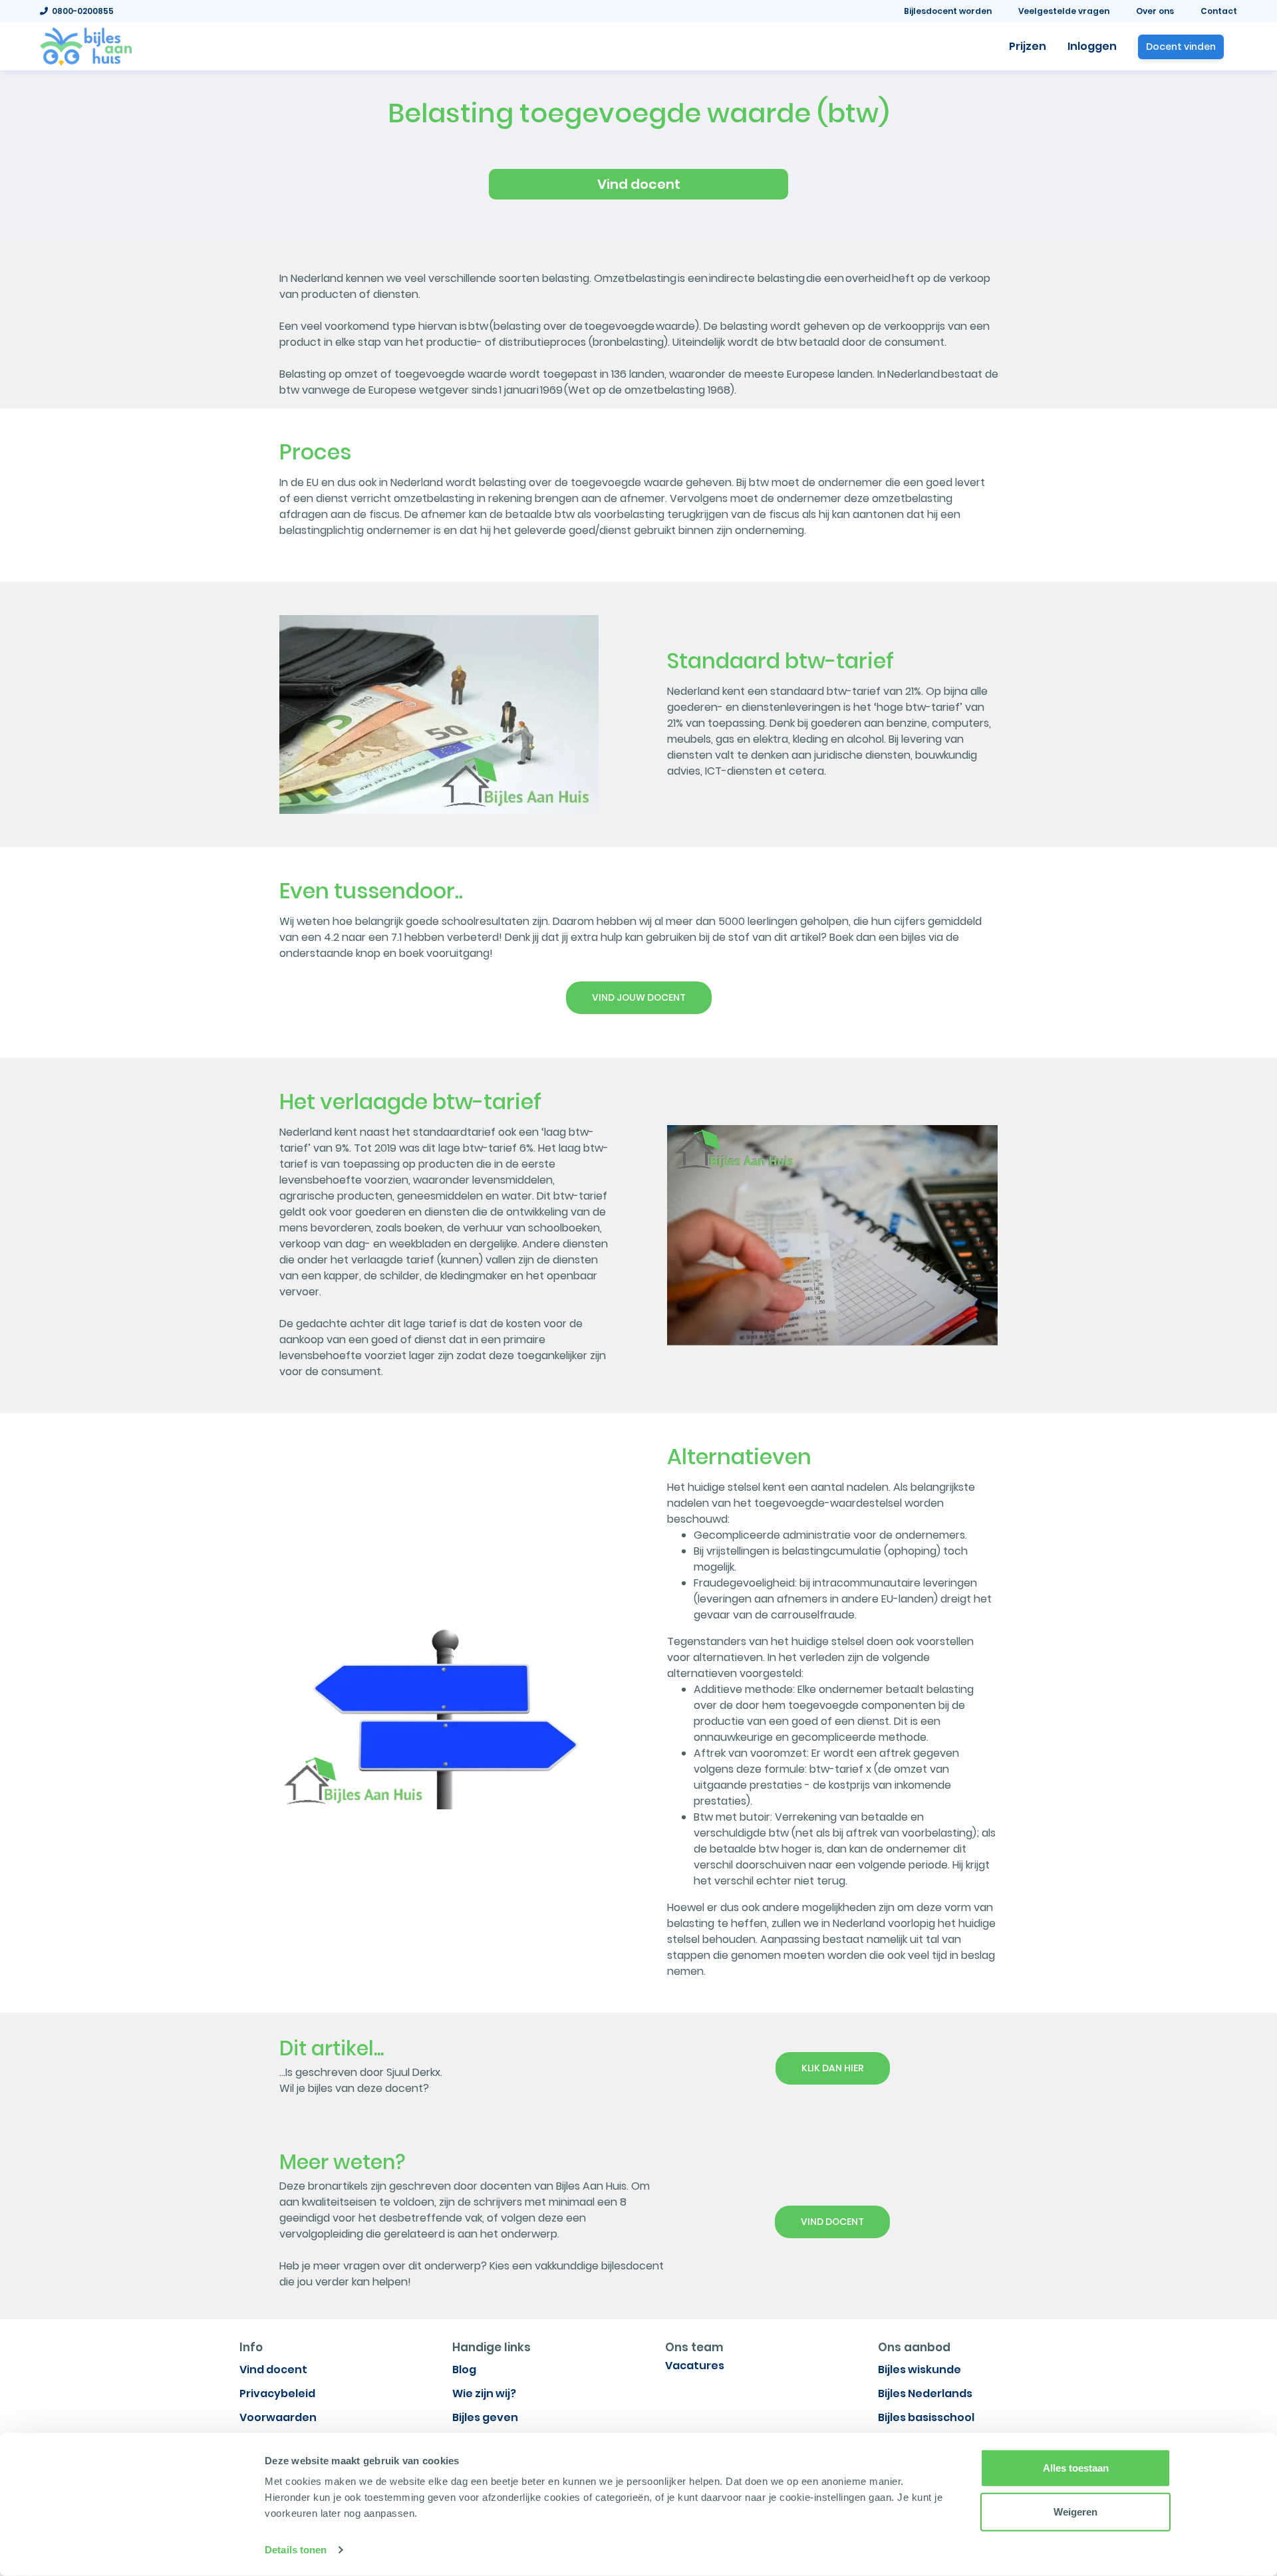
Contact (1219, 11)
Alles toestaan (1076, 2468)
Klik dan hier (833, 2068)
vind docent (832, 2222)
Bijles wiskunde (920, 2370)
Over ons (1155, 11)
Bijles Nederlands (925, 2393)
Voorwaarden (278, 2417)
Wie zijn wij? (484, 2393)
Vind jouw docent (639, 997)
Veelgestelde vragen (1064, 11)
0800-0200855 (81, 11)
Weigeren (1075, 2511)
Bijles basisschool (926, 2417)
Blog (464, 2370)
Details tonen (296, 2550)
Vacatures (695, 2366)
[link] (86, 45)
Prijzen (1028, 46)
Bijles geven (485, 2417)
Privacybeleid (277, 2393)
